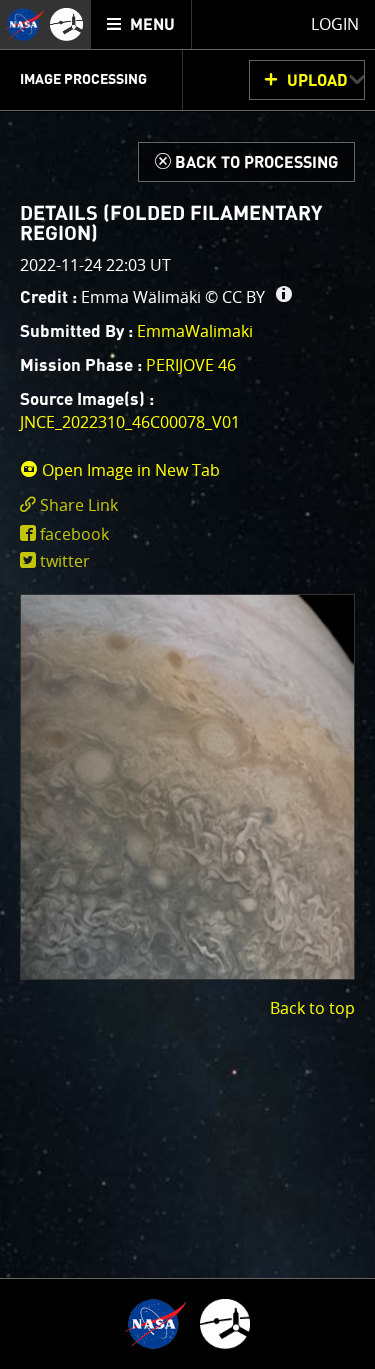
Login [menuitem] (335, 24)
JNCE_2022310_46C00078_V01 (130, 422)
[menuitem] (141, 24)
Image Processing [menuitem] (83, 80)
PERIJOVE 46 (191, 365)
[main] (187, 684)
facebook (74, 534)
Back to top (312, 1008)
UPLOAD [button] (317, 81)
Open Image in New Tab (129, 470)
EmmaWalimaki (195, 331)
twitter (65, 561)
